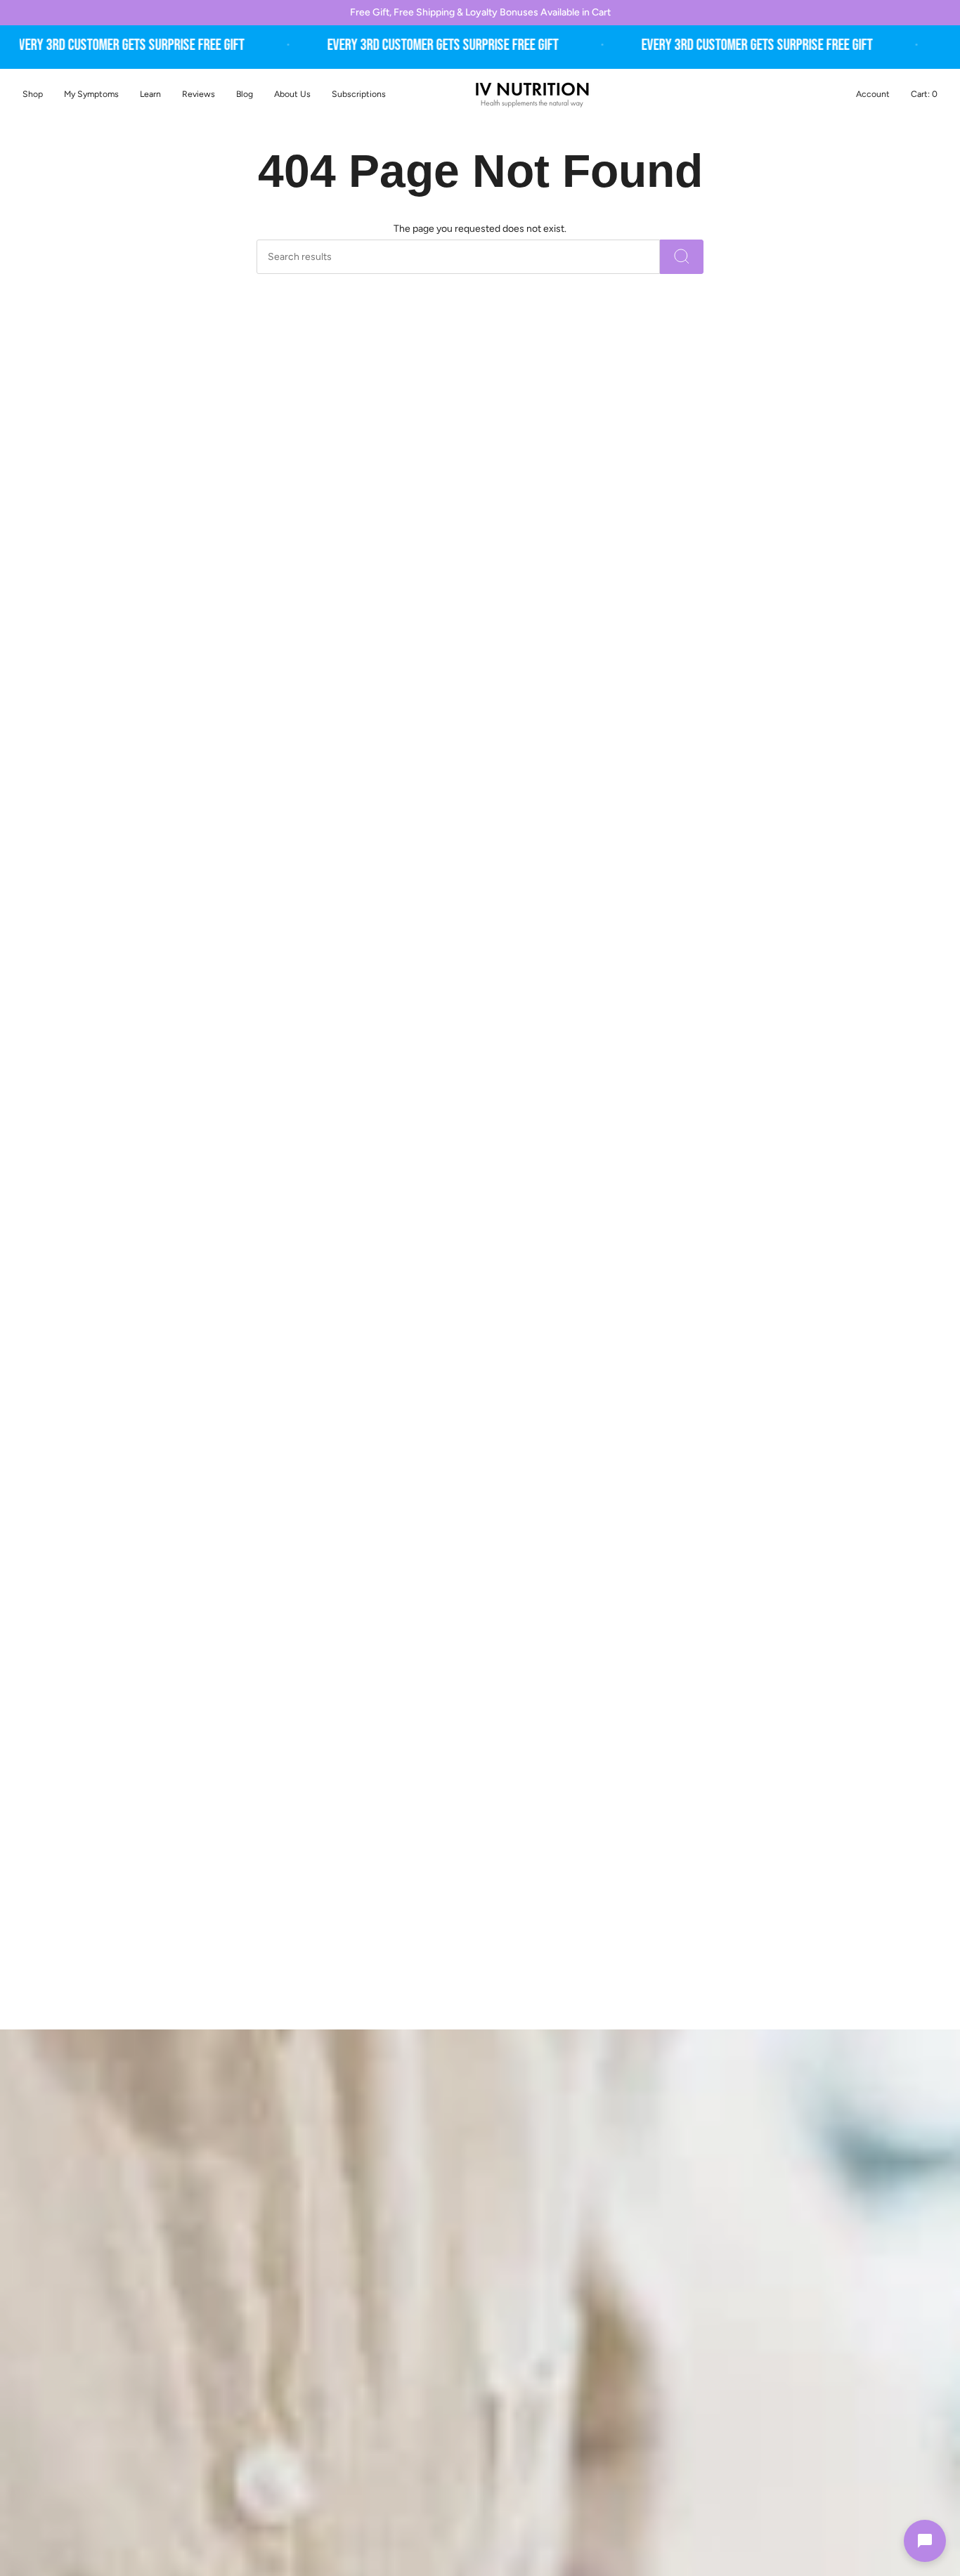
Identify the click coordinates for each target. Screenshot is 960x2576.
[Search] (682, 257)
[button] (91, 94)
